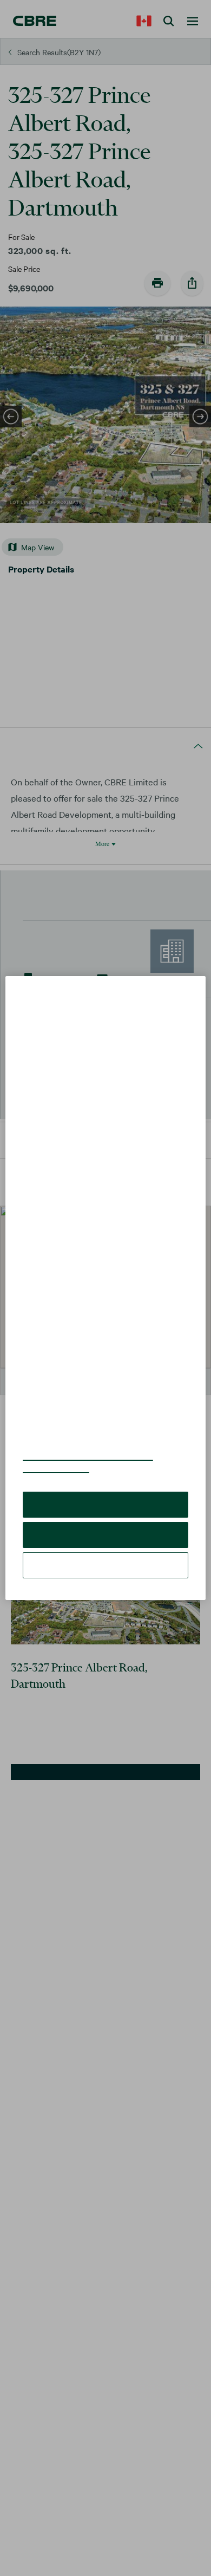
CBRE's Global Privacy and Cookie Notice (94, 1446)
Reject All (105, 1518)
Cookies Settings (105, 1549)
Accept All (105, 1488)
